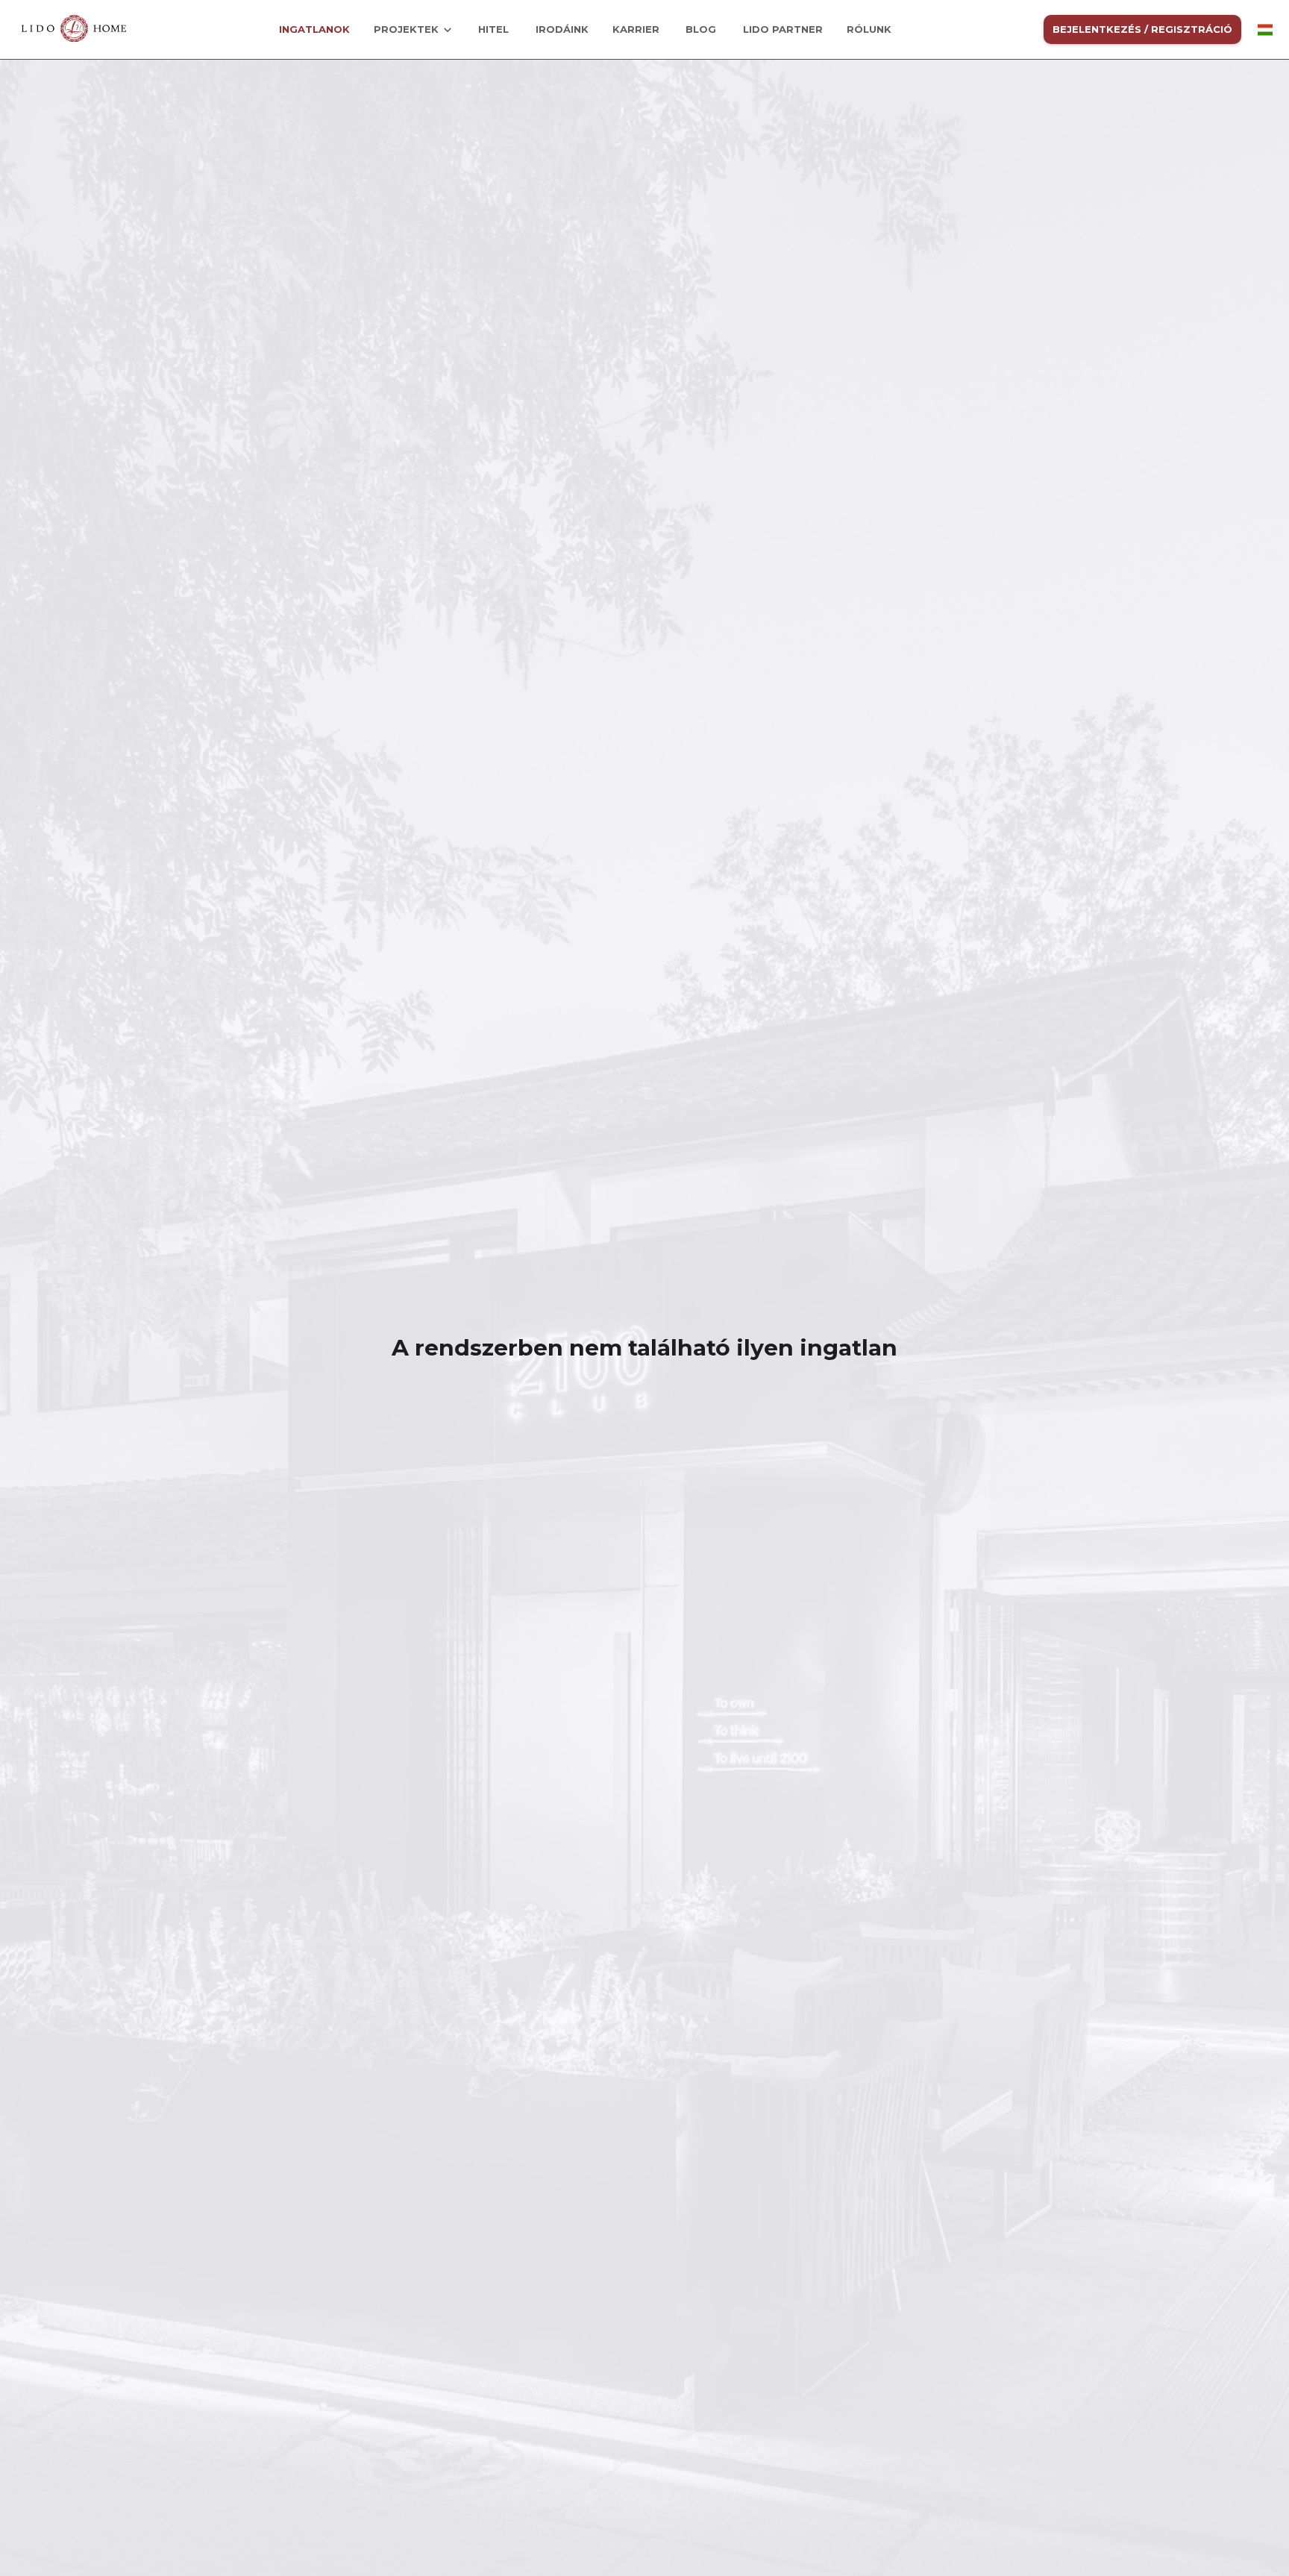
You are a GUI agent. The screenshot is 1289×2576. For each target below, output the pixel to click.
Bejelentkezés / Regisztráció (1142, 29)
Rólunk (869, 29)
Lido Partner (783, 29)
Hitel (493, 29)
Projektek (406, 29)
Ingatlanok (314, 29)
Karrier (636, 29)
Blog (701, 29)
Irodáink (562, 29)
